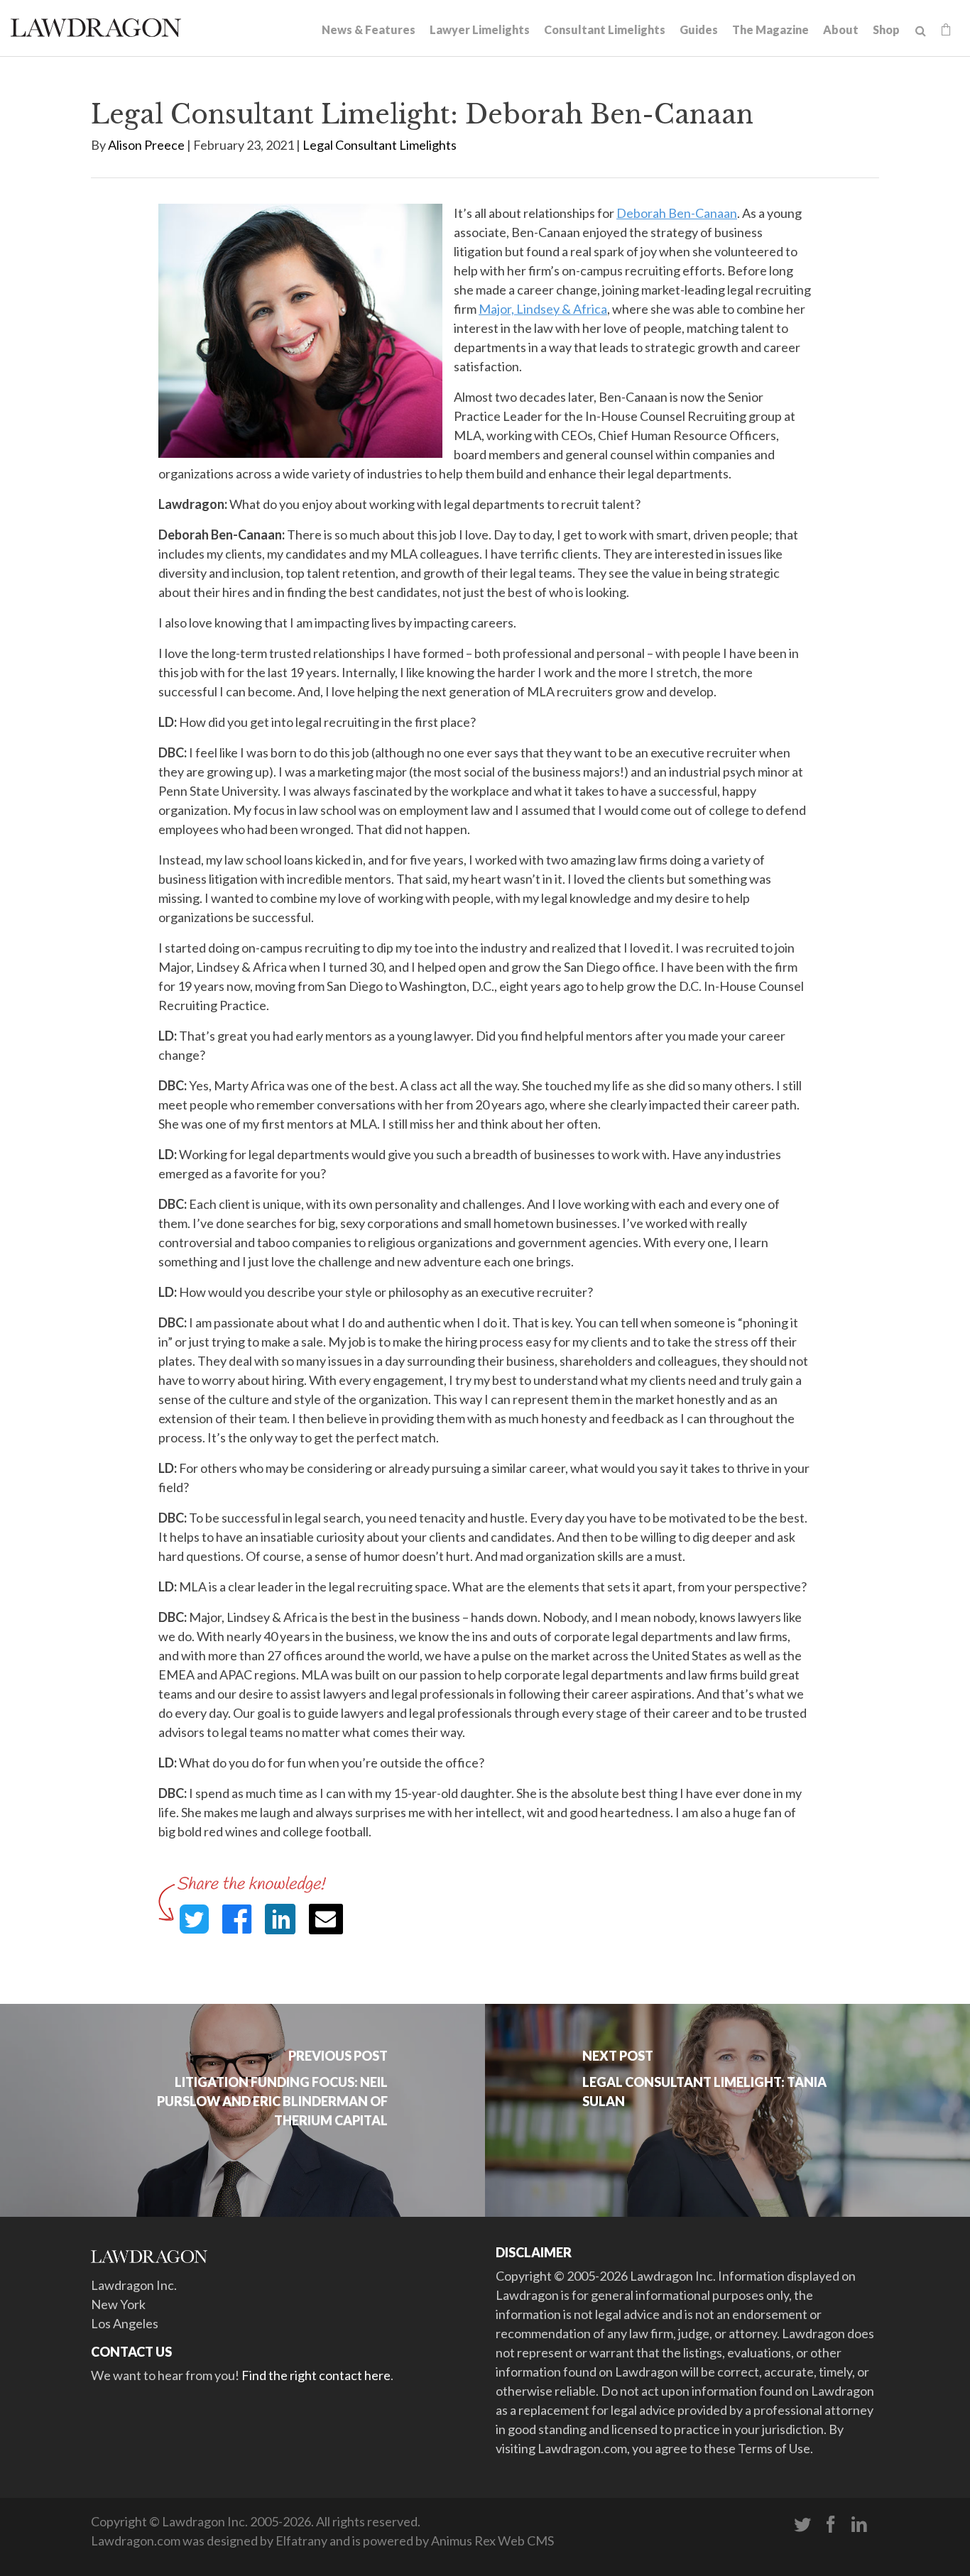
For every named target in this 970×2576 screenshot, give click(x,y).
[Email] (326, 1919)
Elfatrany (301, 2541)
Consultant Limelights (605, 29)
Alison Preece (146, 145)
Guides (699, 29)
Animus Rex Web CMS (492, 2541)
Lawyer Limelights (480, 29)
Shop (886, 29)
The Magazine (770, 29)
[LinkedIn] (859, 2525)
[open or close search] (921, 31)
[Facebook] (831, 2525)
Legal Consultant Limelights (380, 145)
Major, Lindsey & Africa (543, 309)
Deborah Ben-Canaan (677, 213)
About (841, 29)
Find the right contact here (316, 2375)
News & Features (369, 29)
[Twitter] (802, 2525)
